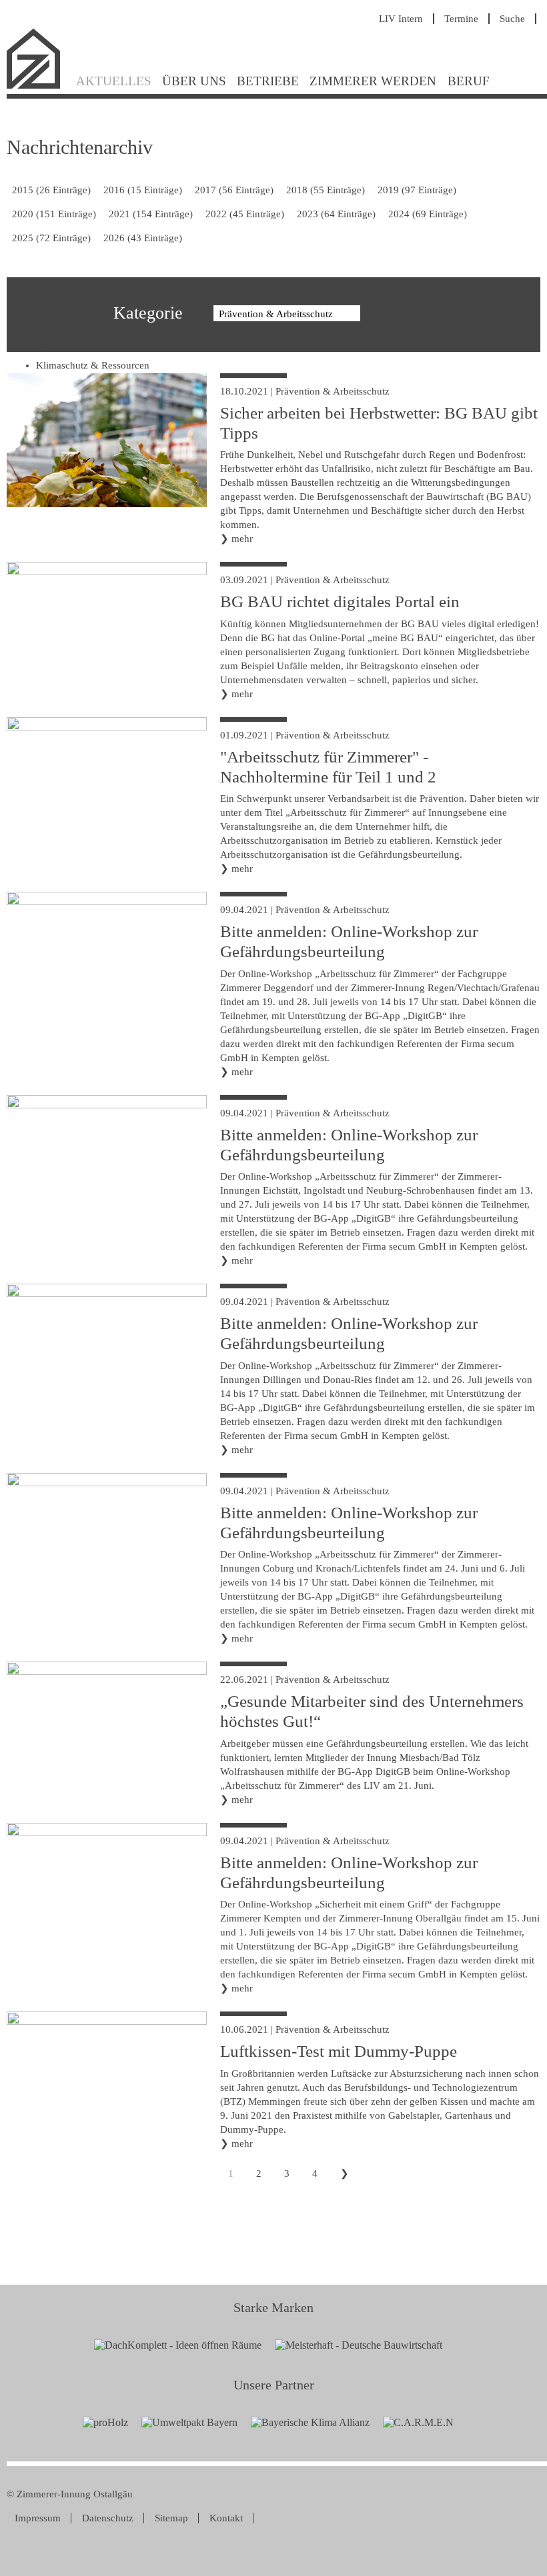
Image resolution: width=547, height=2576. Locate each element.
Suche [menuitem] (512, 19)
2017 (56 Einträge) (234, 190)
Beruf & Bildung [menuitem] (71, 346)
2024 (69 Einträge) (428, 214)
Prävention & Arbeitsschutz (333, 391)
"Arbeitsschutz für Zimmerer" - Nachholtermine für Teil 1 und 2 (328, 767)
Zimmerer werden (373, 81)
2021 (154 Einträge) (151, 214)
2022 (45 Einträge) (245, 214)
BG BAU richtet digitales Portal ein (340, 602)
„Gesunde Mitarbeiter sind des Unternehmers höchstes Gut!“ (372, 1711)
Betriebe (268, 81)
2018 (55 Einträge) (326, 190)
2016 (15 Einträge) (143, 190)
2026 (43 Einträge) (143, 238)
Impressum (38, 2518)
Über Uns (194, 81)
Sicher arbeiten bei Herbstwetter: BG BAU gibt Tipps (379, 423)
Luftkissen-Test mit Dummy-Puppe (339, 2051)
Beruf (469, 81)
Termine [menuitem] (461, 19)
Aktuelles (114, 81)
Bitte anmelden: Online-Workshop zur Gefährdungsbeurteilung (349, 941)
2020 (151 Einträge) (54, 214)
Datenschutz (108, 2518)
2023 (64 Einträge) (336, 214)
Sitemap (171, 2518)
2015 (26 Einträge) (51, 190)
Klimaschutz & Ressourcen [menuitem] (93, 365)
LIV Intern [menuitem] (401, 19)
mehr (242, 539)
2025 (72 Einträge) (51, 238)
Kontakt (226, 2518)
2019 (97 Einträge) (417, 190)
